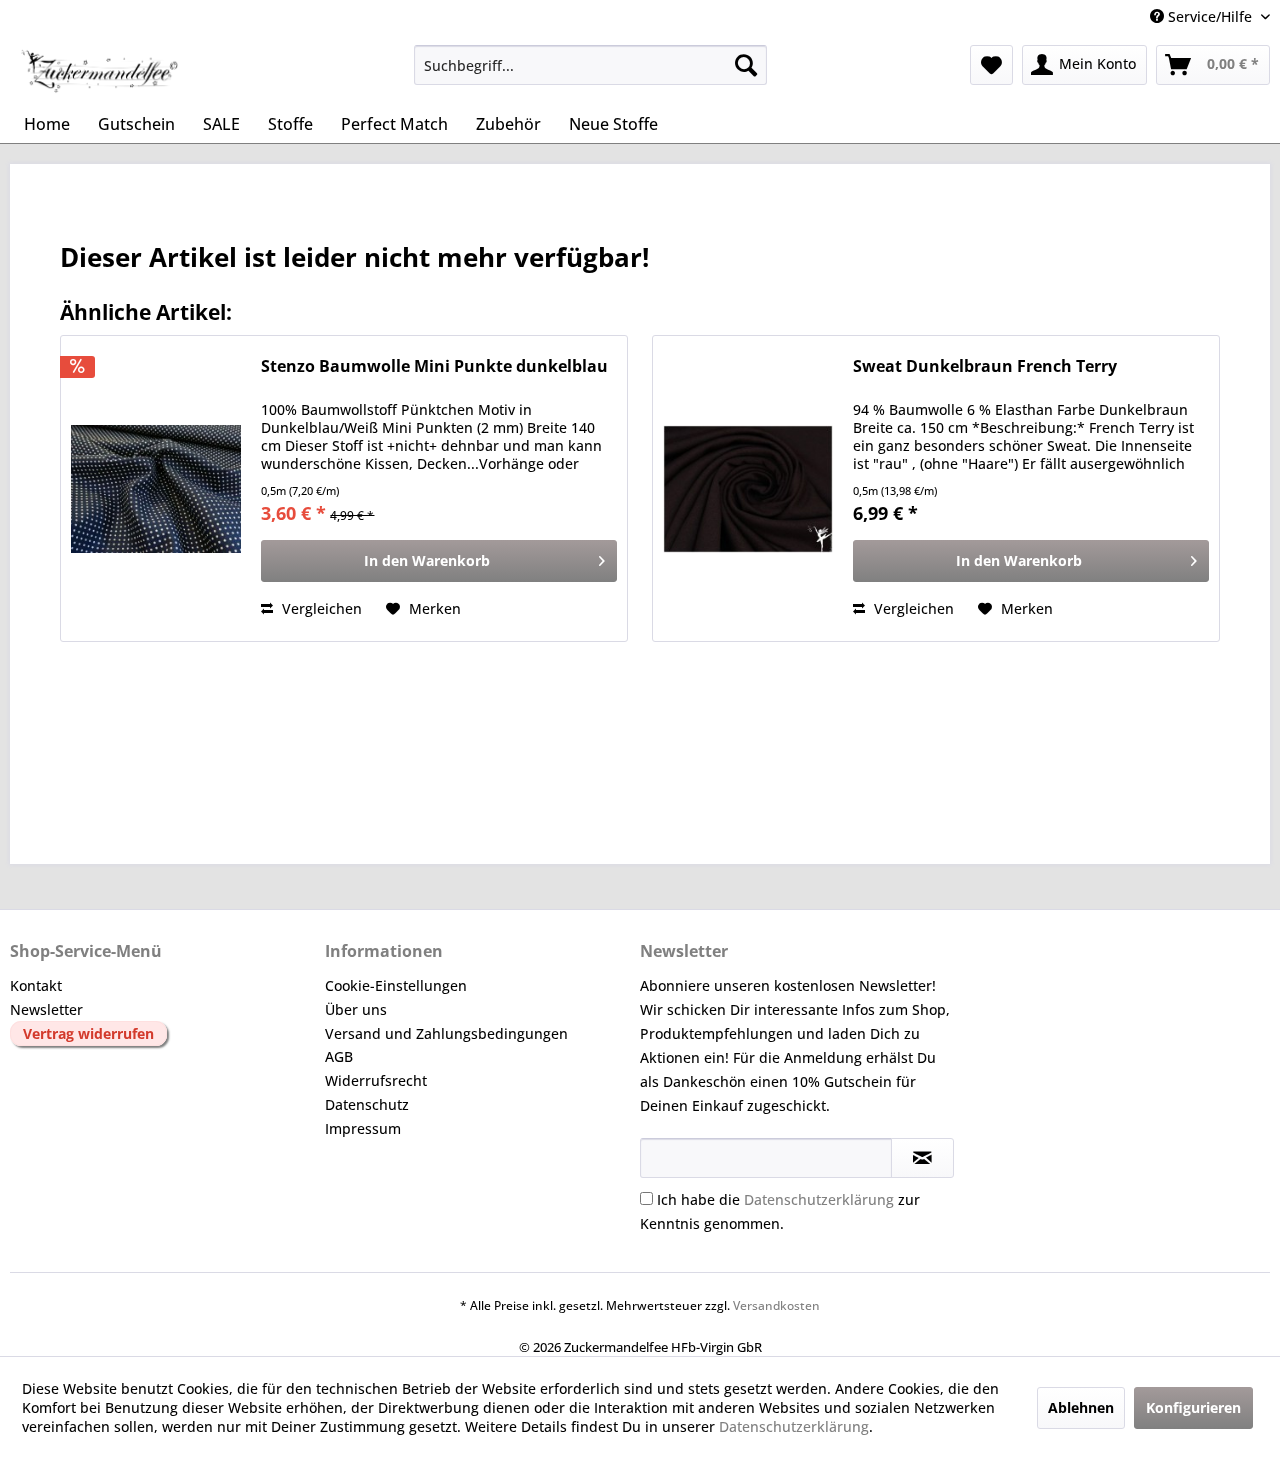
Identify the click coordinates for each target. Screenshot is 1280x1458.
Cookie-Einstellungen (396, 985)
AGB (339, 1056)
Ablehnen (1081, 1407)
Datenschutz (367, 1104)
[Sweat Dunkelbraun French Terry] (748, 488)
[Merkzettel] (991, 65)
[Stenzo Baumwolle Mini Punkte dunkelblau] (156, 488)
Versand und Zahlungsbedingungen (446, 1033)
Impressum (363, 1128)
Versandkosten (776, 1305)
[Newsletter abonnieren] (922, 1158)
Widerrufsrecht (376, 1080)
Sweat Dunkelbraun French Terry (985, 366)
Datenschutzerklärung (819, 1199)
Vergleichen (320, 608)
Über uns (356, 1009)
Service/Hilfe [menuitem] (1210, 16)
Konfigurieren (1193, 1407)
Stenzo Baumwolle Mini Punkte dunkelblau (434, 366)
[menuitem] (590, 65)
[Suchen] (746, 65)
